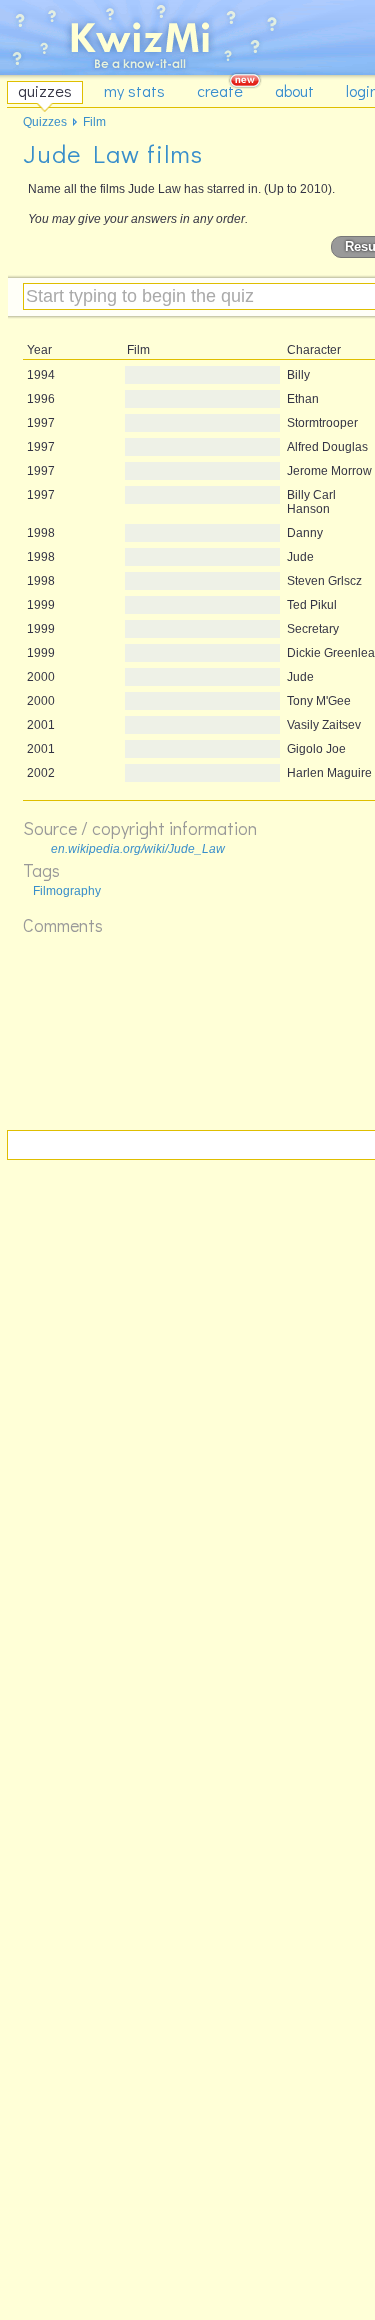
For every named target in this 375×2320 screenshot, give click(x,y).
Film (94, 122)
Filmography (67, 891)
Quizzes (45, 122)
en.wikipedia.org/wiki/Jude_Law (138, 849)
